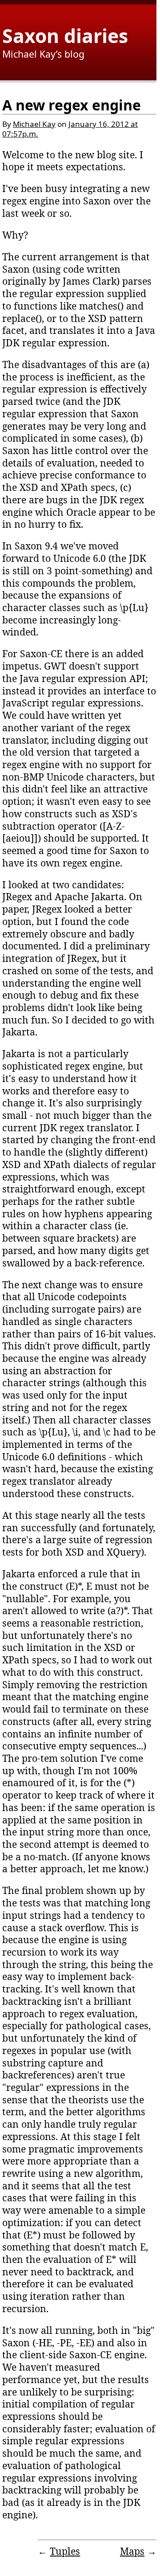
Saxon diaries (65, 35)
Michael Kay (34, 124)
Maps (132, 2551)
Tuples (65, 2551)
